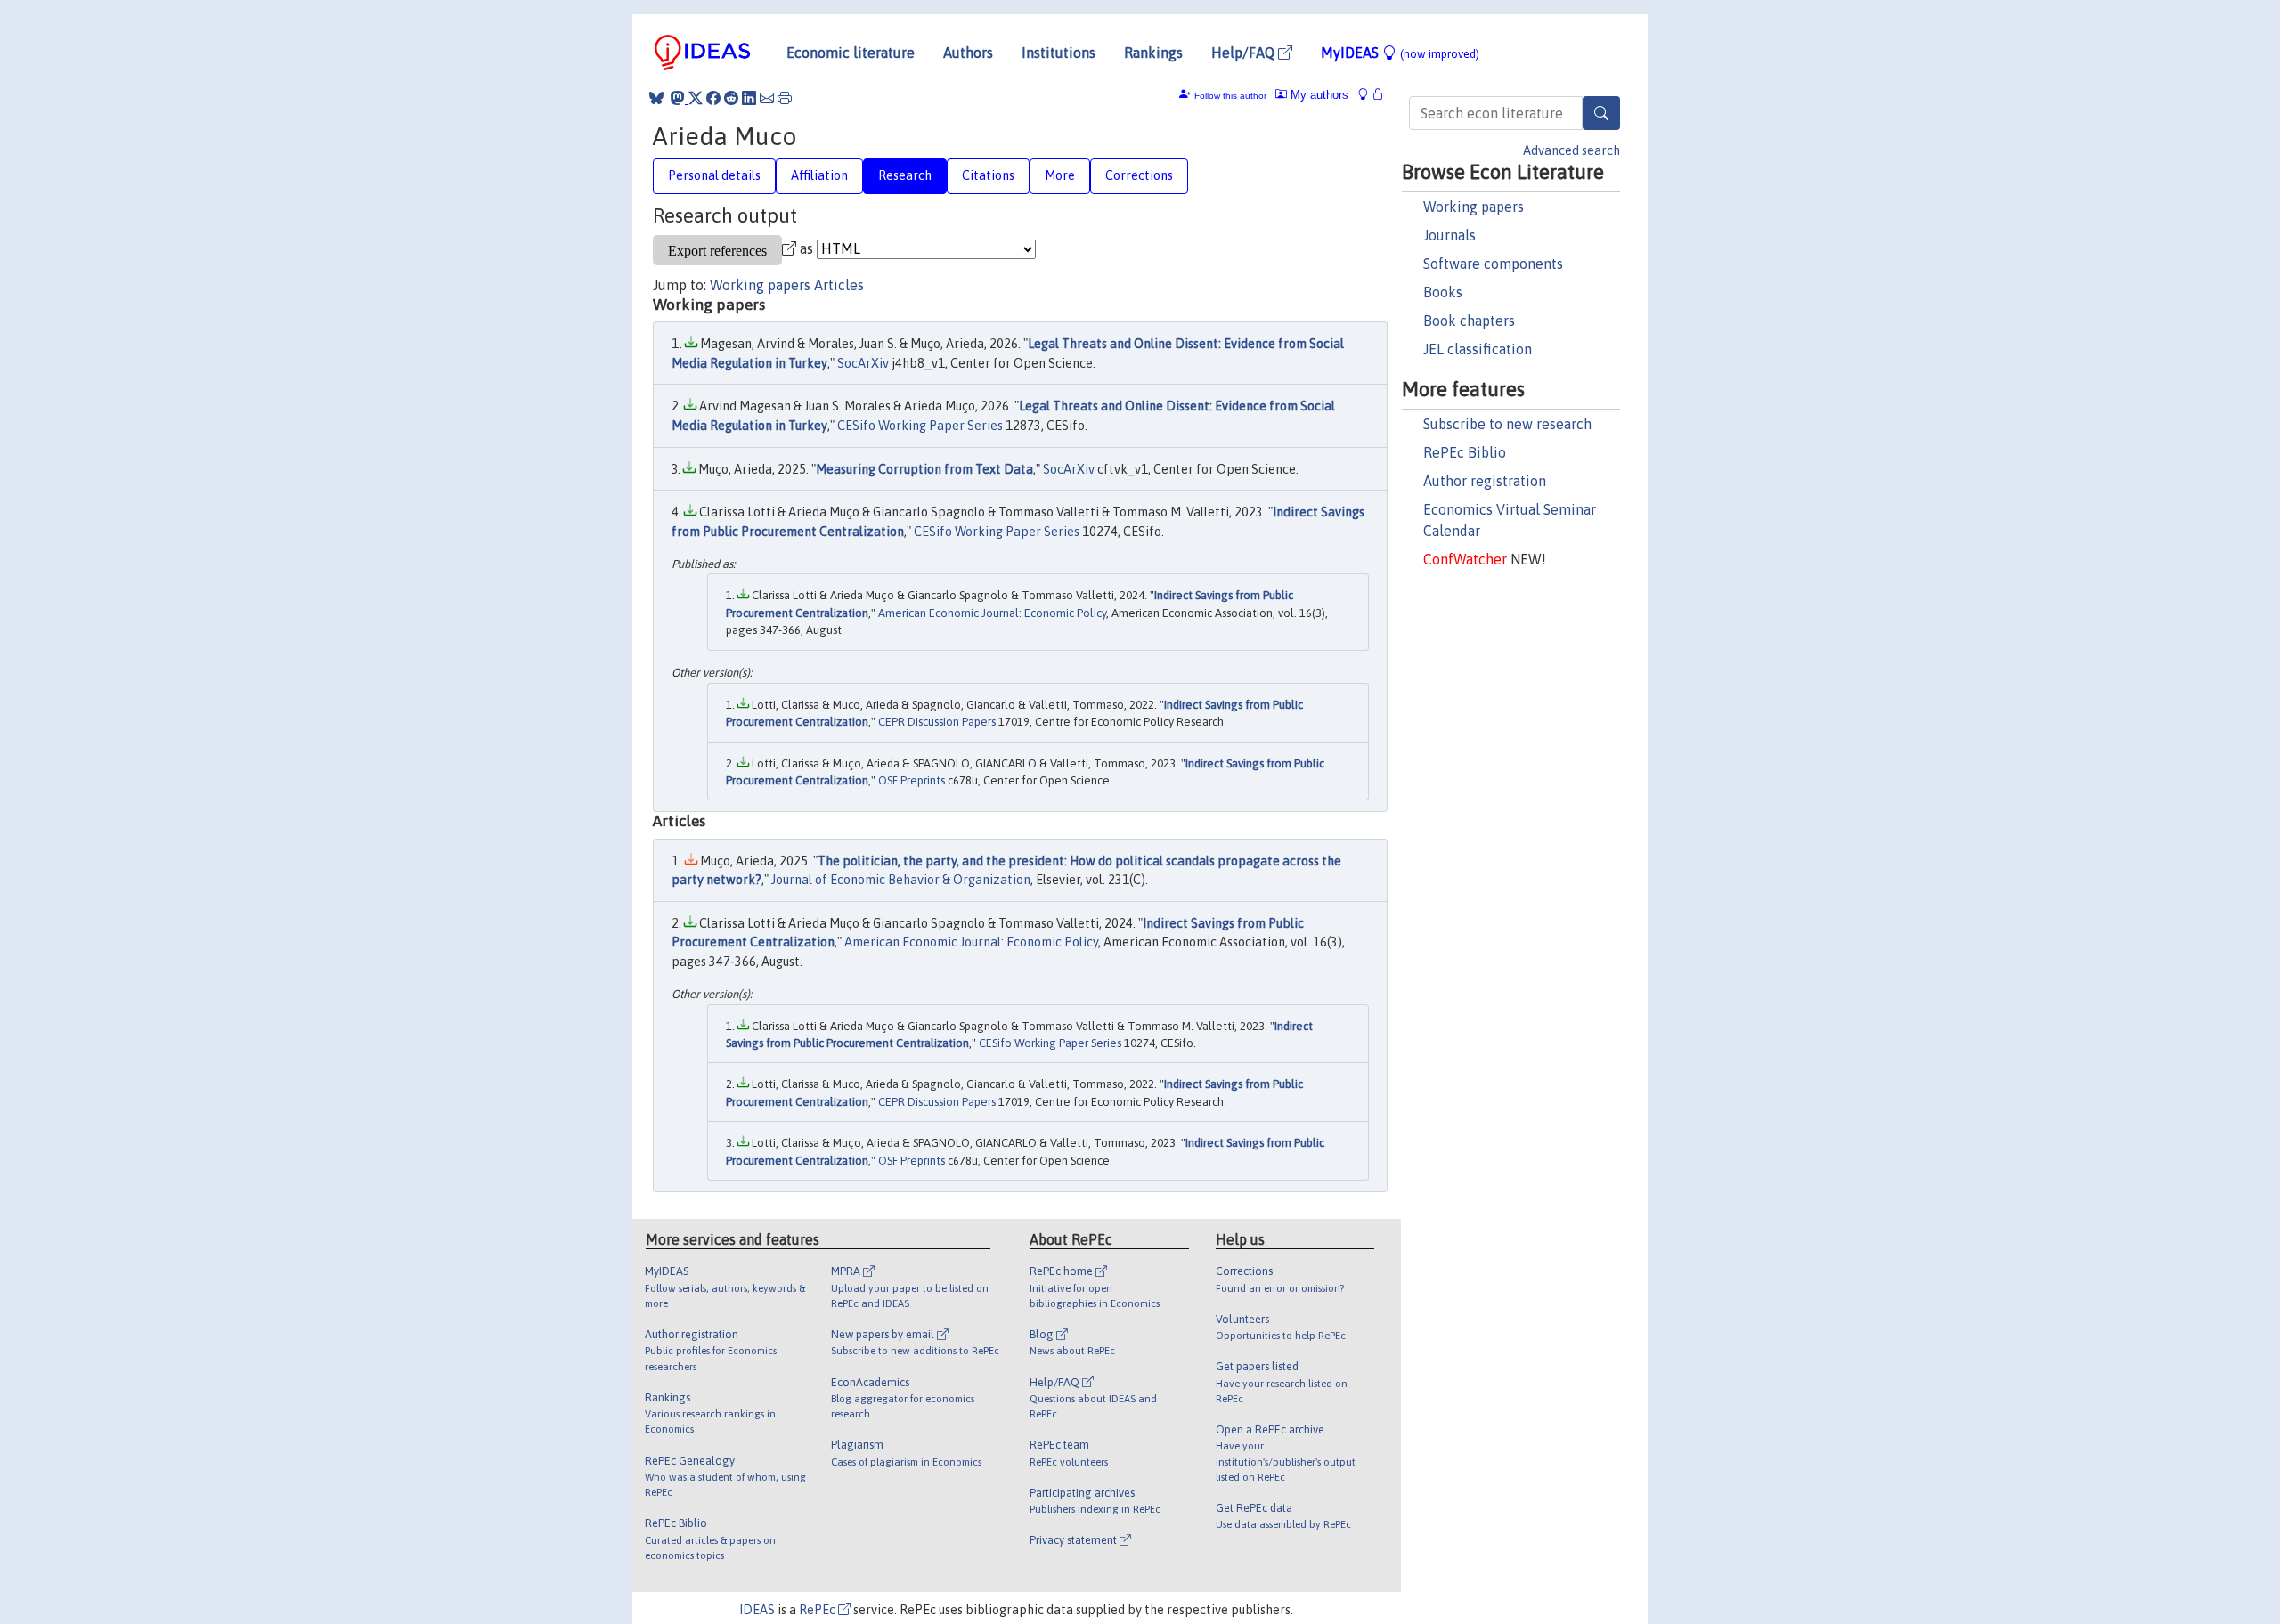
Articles (839, 285)
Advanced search (1572, 150)
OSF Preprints (912, 780)
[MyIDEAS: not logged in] (1368, 95)
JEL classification (1478, 349)
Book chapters (1469, 321)
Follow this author (1230, 96)
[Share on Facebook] (713, 98)
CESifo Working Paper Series (920, 426)
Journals (1449, 235)
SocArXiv (863, 363)
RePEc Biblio (1465, 452)
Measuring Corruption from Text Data (924, 469)
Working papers (1474, 207)
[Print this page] (785, 98)
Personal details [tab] (714, 175)
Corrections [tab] (1139, 175)
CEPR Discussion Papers (937, 722)
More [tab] (1060, 175)
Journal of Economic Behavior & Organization (901, 880)
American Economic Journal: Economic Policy (992, 613)
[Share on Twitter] (696, 98)
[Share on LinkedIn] (749, 98)
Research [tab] (905, 175)
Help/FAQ (1245, 53)
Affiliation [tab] (819, 175)
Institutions (1059, 53)
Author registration (1485, 481)
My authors (1318, 95)
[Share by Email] (767, 98)
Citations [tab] (988, 175)
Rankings (1153, 53)
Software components (1493, 264)
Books (1443, 292)
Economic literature (851, 53)
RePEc (818, 1610)
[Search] (1601, 113)
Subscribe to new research (1507, 424)
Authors (968, 53)
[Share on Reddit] (731, 98)
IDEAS (757, 1610)
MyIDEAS (1400, 53)
